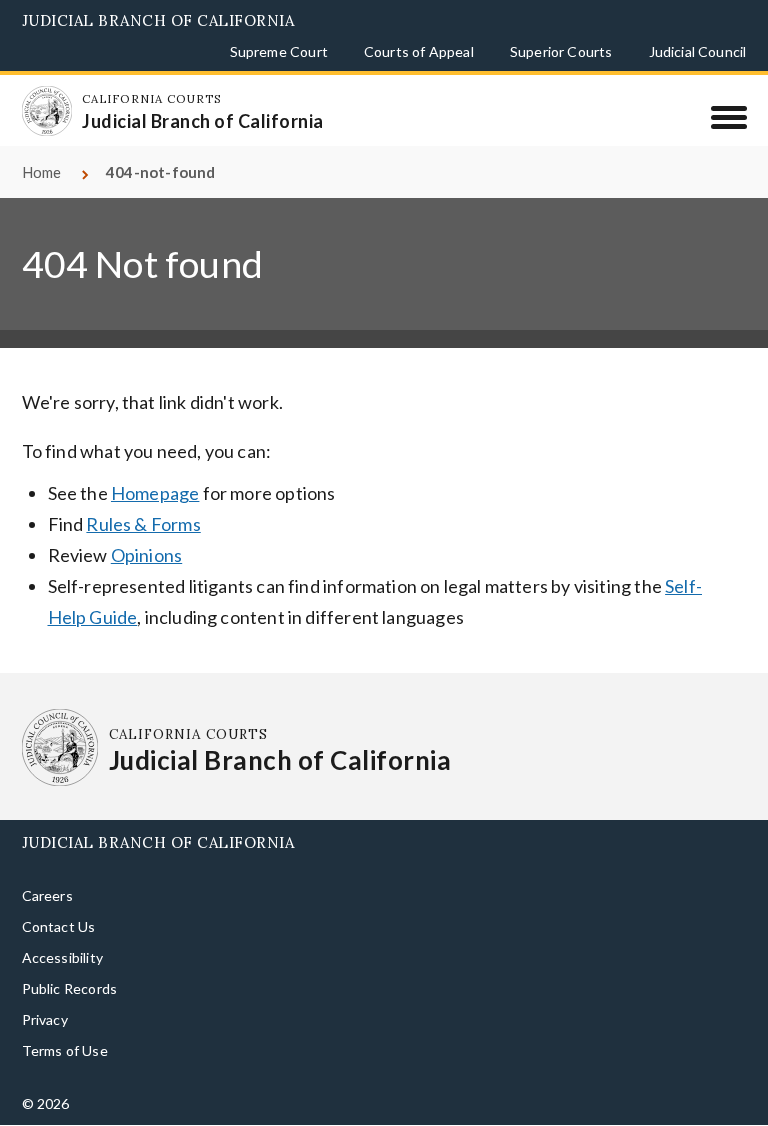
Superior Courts (561, 51)
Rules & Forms (143, 524)
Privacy (45, 1019)
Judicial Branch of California (158, 20)
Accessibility (62, 957)
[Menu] (728, 117)
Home (42, 172)
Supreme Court (279, 51)
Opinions (146, 555)
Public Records (70, 988)
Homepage (155, 493)
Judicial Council (698, 51)
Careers (47, 895)
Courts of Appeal (419, 51)
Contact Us (59, 926)
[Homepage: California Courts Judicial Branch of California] (47, 111)
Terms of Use (65, 1050)
